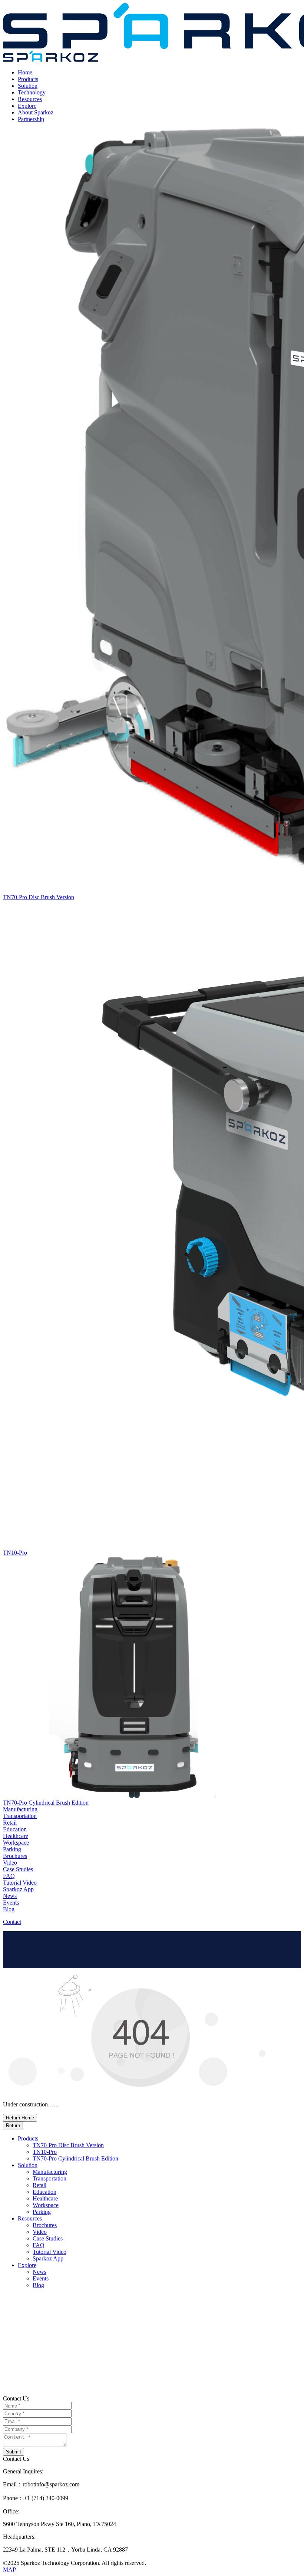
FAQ (39, 2245)
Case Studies (48, 2238)
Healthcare (45, 2198)
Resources (30, 99)
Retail (39, 2185)
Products (28, 79)
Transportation (49, 2178)
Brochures (45, 2225)
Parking (42, 2212)
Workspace (46, 2205)
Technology (32, 92)
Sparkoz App (48, 2258)
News (39, 2272)
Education (44, 2192)
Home (25, 72)
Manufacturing (50, 2172)
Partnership (31, 119)
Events (41, 2278)
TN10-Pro (45, 2152)
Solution (28, 86)
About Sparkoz (36, 112)
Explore (27, 106)
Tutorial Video (49, 2252)
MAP (9, 2570)
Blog (38, 2285)
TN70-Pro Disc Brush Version (68, 2145)
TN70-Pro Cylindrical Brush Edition (75, 2158)
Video (40, 2232)
